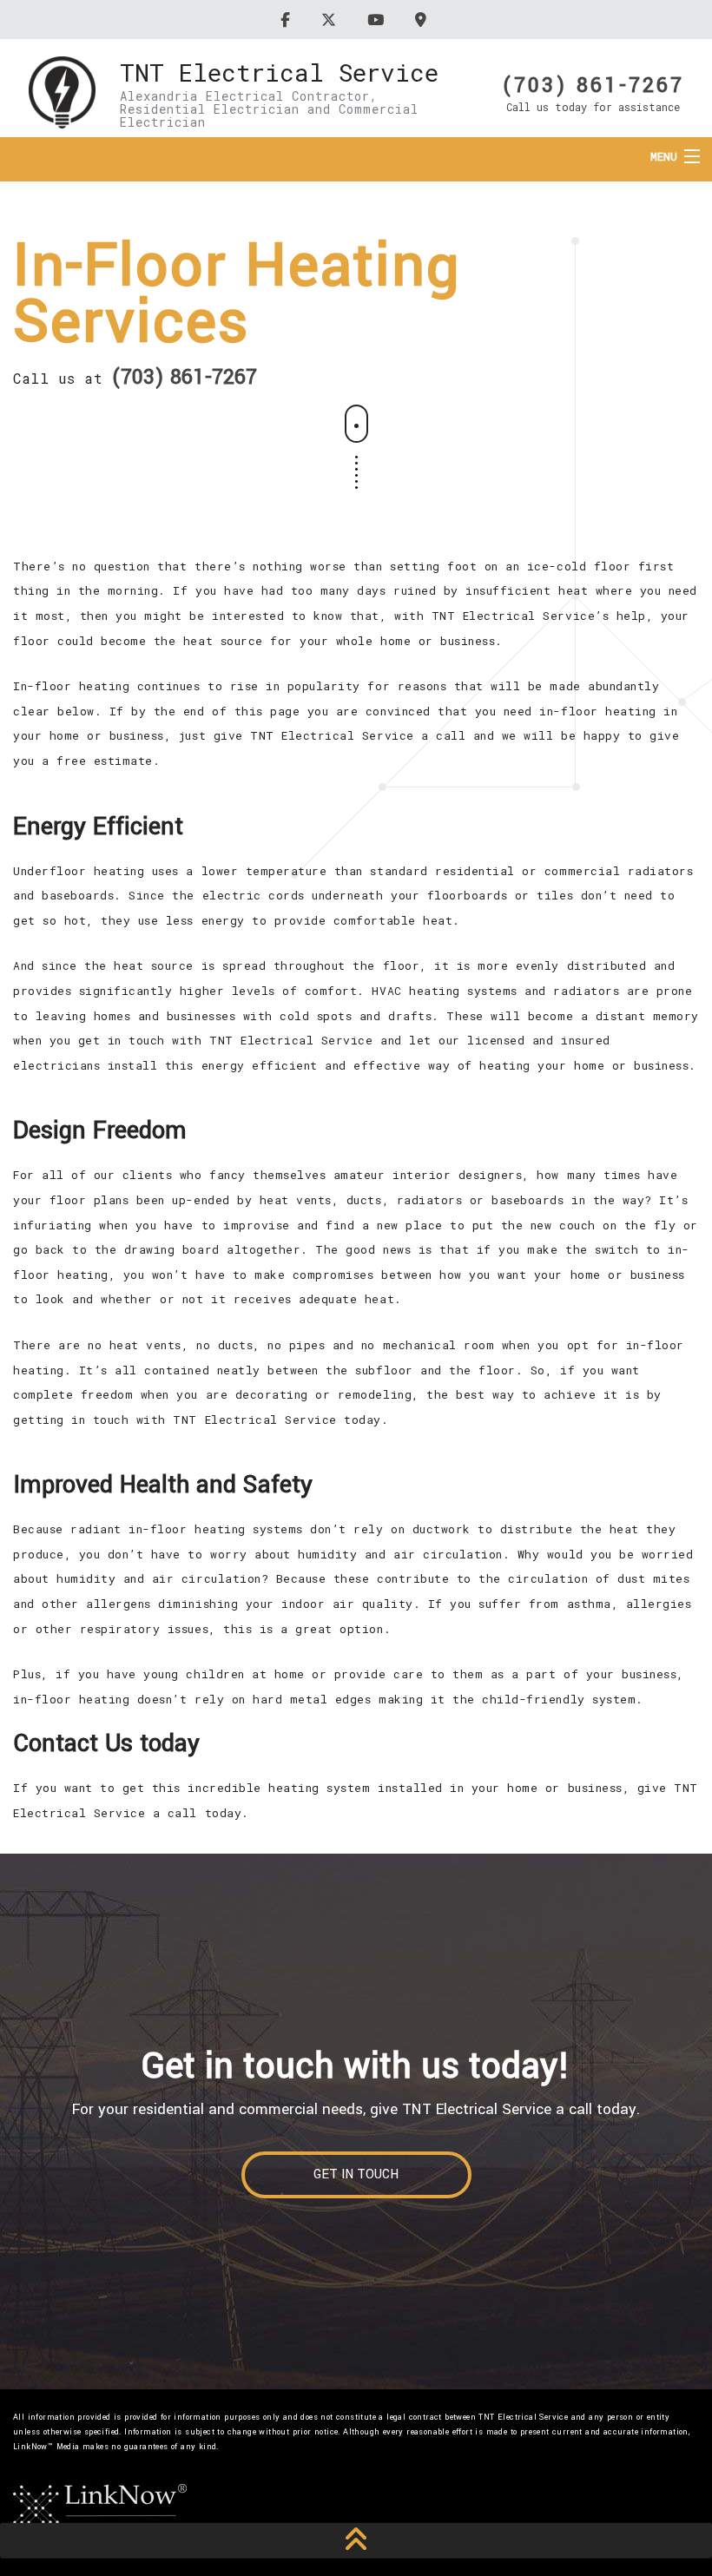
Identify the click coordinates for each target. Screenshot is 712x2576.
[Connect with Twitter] (331, 20)
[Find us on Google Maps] (423, 20)
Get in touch (356, 2174)
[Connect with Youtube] (378, 20)
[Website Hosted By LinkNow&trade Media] (100, 2506)
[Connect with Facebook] (288, 20)
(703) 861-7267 (593, 84)
